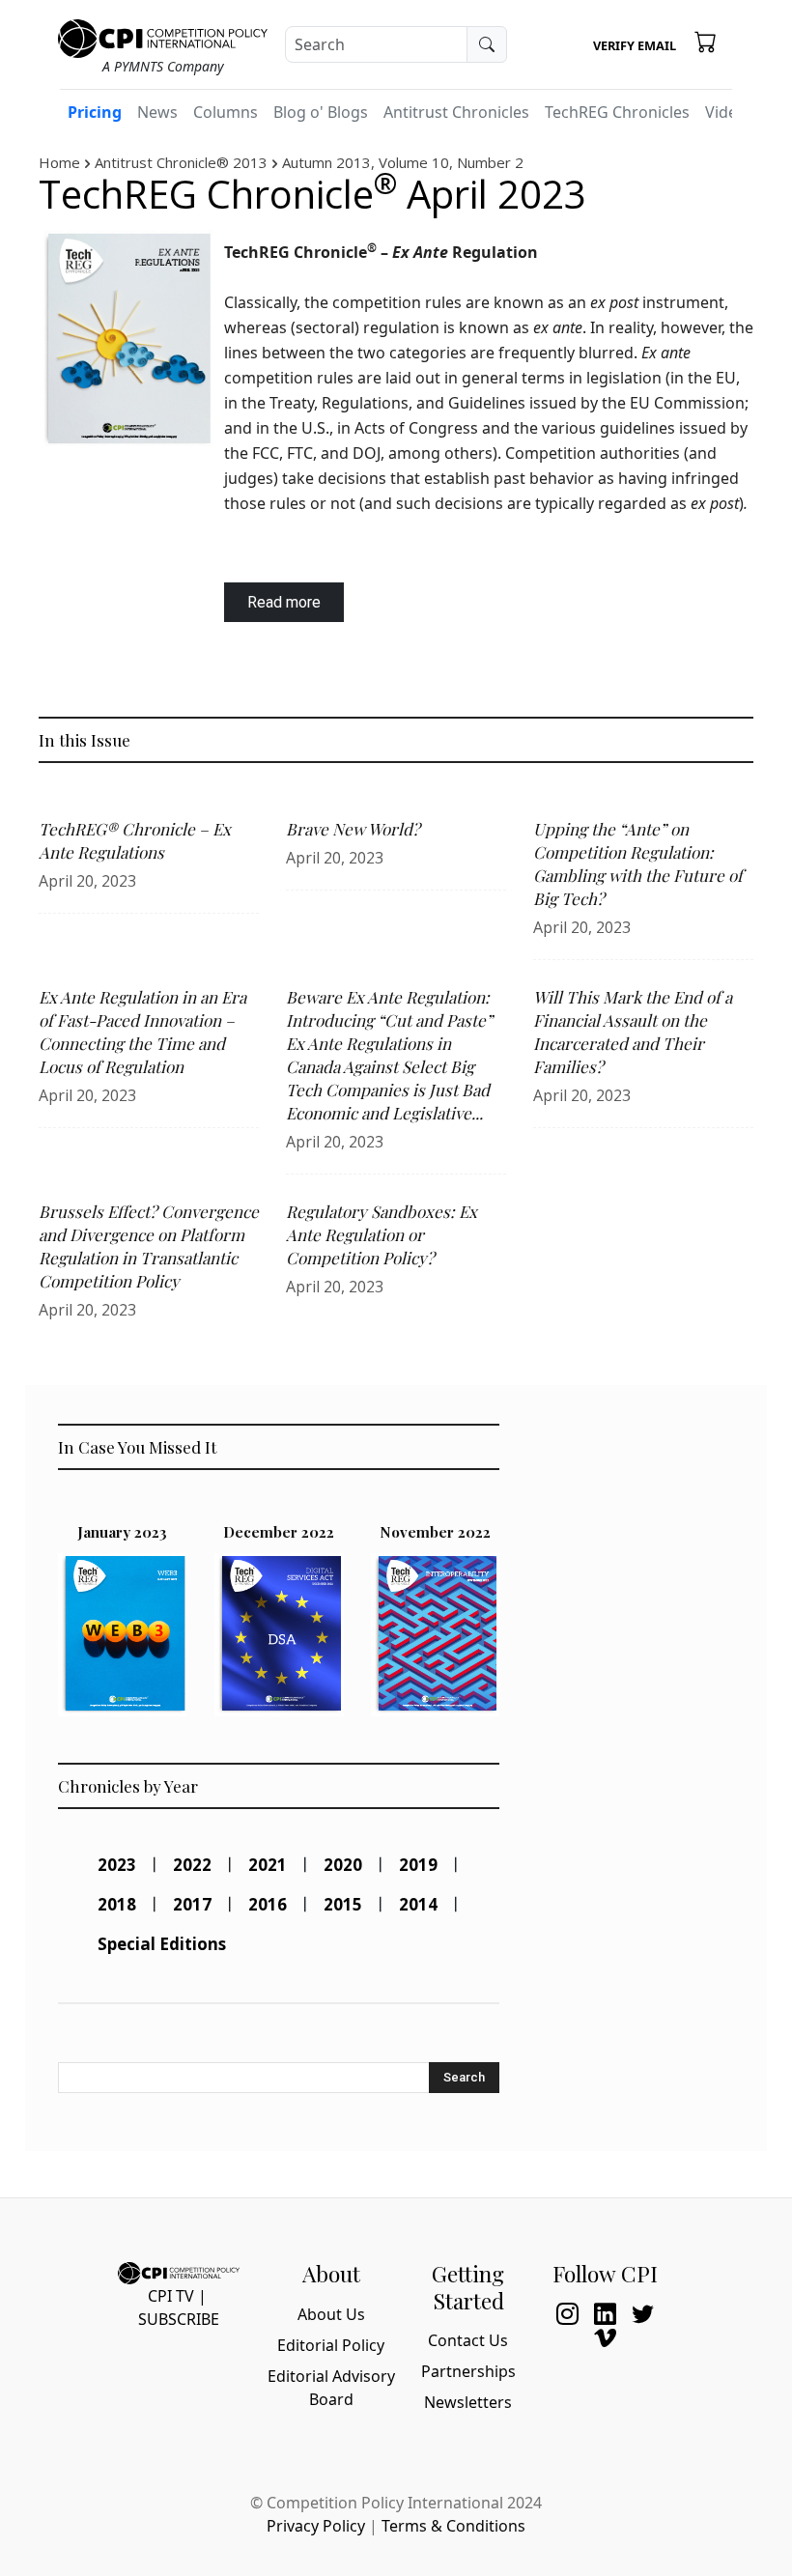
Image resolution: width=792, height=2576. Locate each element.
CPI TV (171, 2296)
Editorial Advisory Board (331, 2388)
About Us (331, 2314)
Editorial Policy (331, 2345)
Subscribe (179, 2319)
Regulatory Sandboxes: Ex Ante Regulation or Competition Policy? (382, 1234)
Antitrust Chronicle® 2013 (181, 162)
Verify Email (635, 45)
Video (726, 112)
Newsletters (468, 2402)
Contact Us (468, 2340)
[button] (706, 42)
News (157, 112)
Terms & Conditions (453, 2526)
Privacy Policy (316, 2526)
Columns (226, 112)
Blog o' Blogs (321, 112)
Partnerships (468, 2371)
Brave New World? (353, 829)
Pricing (95, 112)
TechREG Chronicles (617, 112)
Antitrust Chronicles (456, 112)
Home (59, 162)
